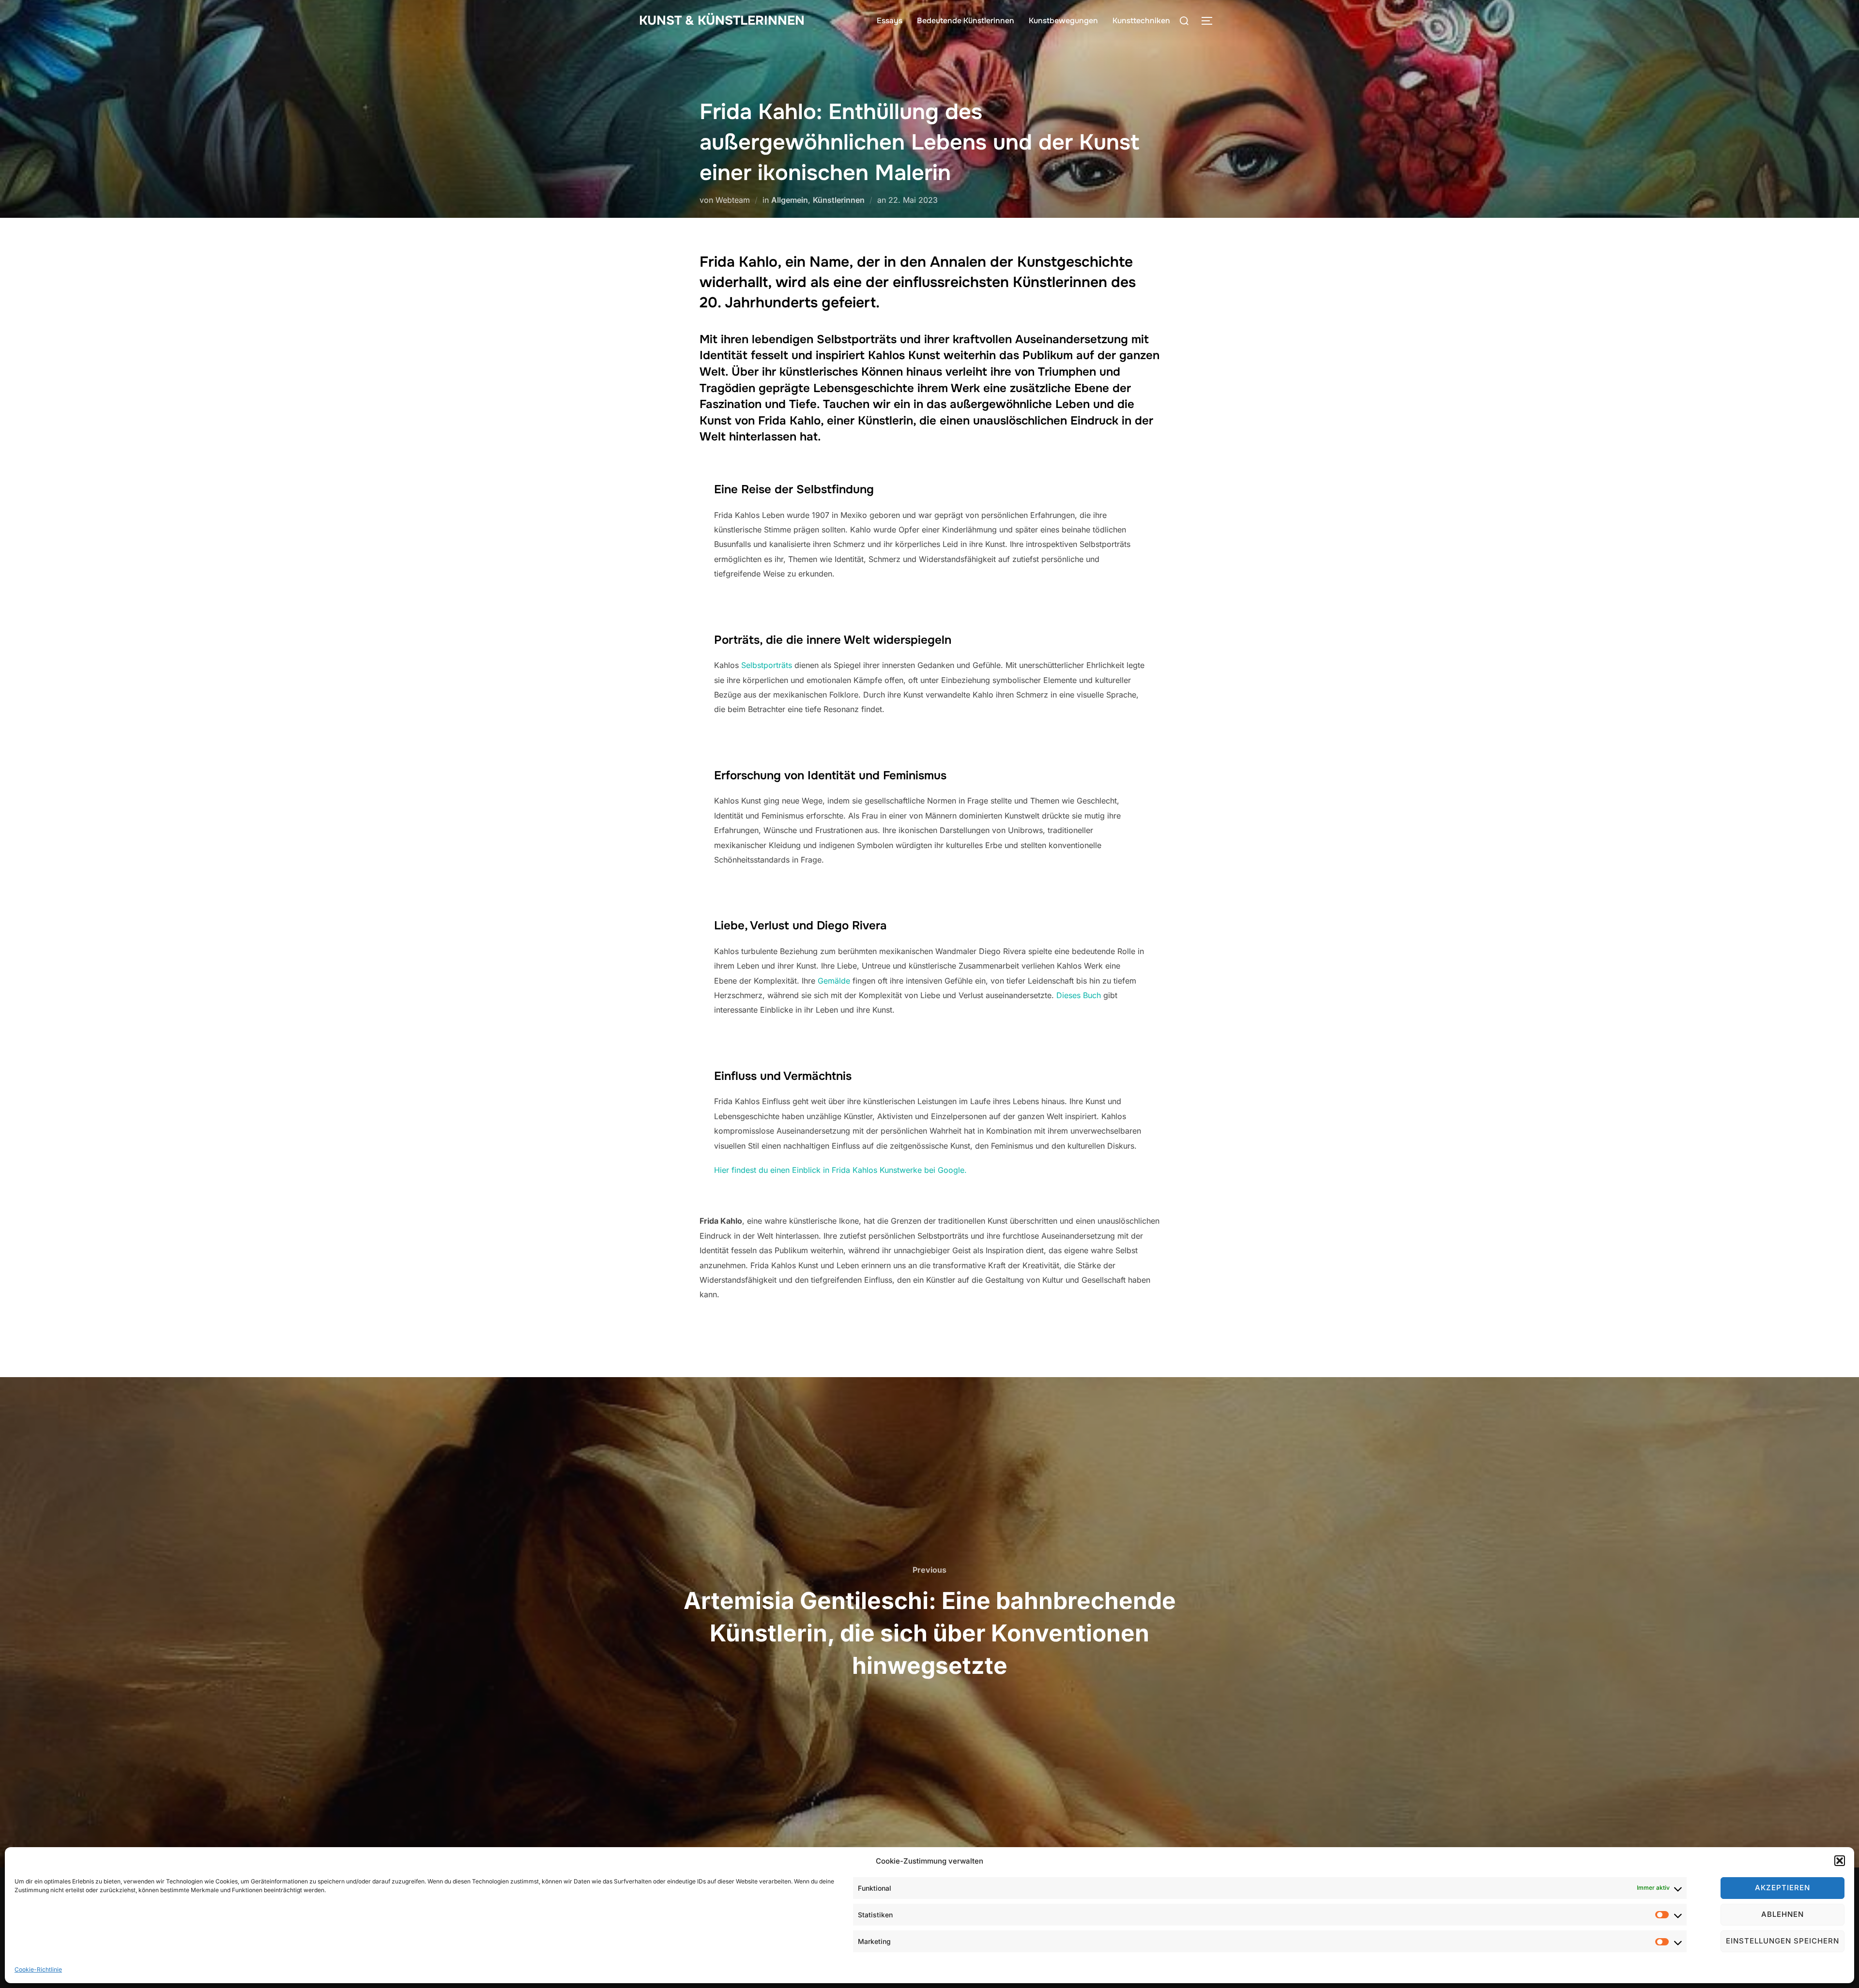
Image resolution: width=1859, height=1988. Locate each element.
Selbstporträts (767, 665)
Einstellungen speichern (1783, 1941)
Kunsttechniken (1141, 21)
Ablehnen (1783, 1914)
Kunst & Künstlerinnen (722, 21)
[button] (1840, 1861)
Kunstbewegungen (1063, 21)
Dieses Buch (1079, 995)
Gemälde (834, 981)
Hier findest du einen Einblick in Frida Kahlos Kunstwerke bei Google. (840, 1170)
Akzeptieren (1783, 1888)
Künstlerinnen (839, 200)
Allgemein (790, 200)
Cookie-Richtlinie (38, 1969)
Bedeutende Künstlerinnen (966, 21)
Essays (890, 21)
